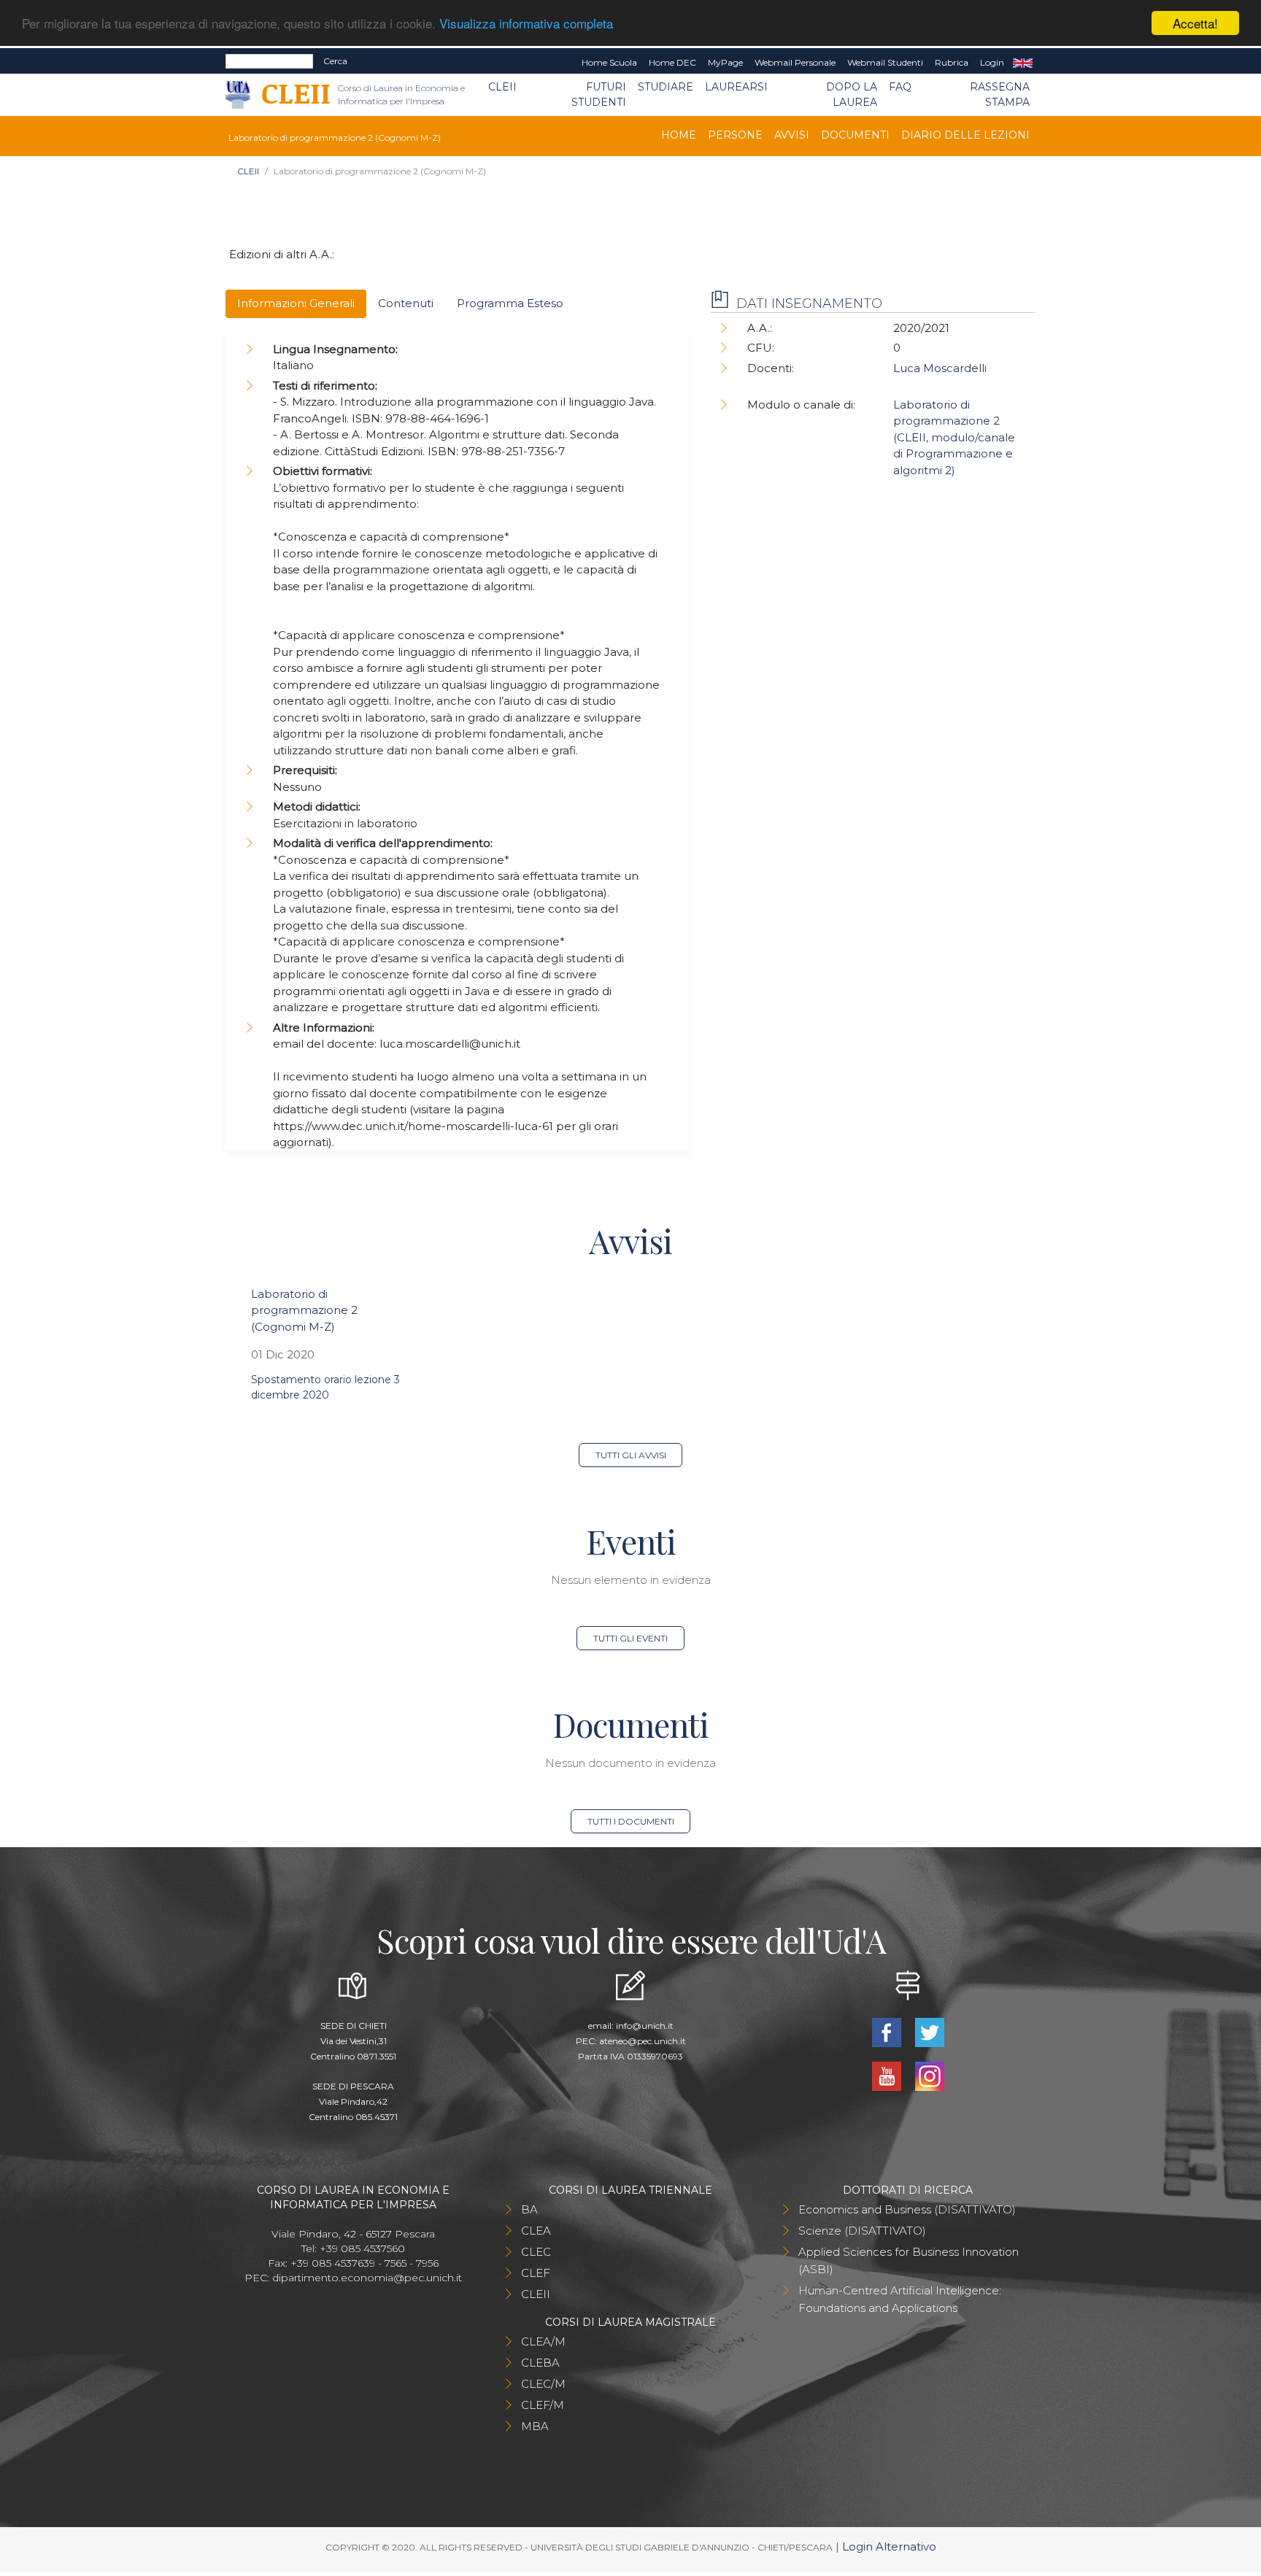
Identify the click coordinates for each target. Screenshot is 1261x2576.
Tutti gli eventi (630, 1638)
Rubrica (952, 62)
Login (992, 62)
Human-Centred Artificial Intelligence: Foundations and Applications (900, 2299)
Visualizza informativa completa (526, 24)
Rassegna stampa (1000, 94)
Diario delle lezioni (965, 135)
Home (679, 135)
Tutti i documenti (631, 1821)
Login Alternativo (889, 2546)
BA (529, 2209)
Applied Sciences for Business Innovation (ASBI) (909, 2260)
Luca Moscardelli (940, 368)
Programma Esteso (510, 303)
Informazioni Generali (296, 303)
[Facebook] (888, 2031)
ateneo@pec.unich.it (643, 2041)
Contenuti (406, 303)
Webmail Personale (795, 62)
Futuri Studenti (599, 94)
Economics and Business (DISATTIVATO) (907, 2209)
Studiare (666, 87)
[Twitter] (929, 2031)
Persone (735, 135)
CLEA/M (543, 2341)
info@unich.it (645, 2026)
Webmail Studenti (885, 62)
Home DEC (672, 62)
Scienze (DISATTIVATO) (862, 2231)
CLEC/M (543, 2384)
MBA (535, 2426)
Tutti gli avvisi (631, 1455)
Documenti (855, 135)
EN (1023, 63)
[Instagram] (929, 2074)
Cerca (335, 61)
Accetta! (1195, 23)
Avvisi (792, 135)
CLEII (502, 87)
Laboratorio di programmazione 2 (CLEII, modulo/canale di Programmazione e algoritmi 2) (954, 437)
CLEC (536, 2252)
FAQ (900, 87)
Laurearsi (736, 87)
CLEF (536, 2273)
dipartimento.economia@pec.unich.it (367, 2278)
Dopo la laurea (852, 94)
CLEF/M (543, 2405)
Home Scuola (609, 62)
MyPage (725, 62)
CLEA (536, 2231)
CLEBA (540, 2363)
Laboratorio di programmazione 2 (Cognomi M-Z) (304, 1310)
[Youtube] (888, 2074)
